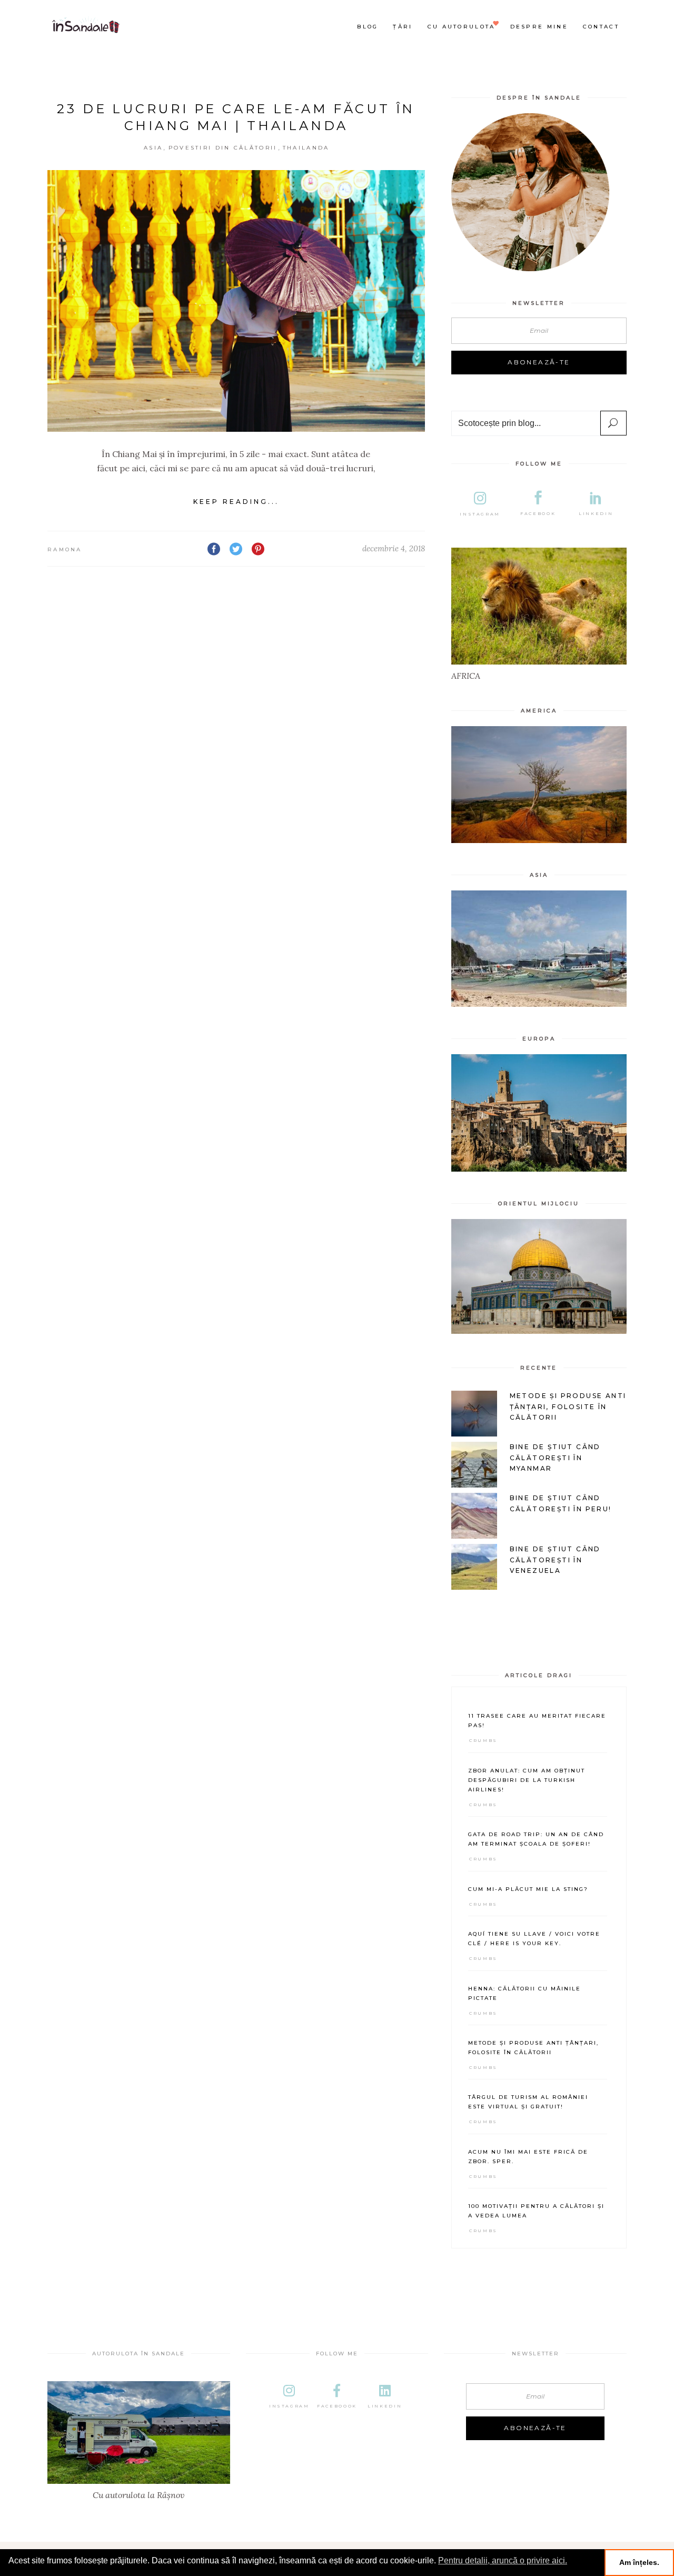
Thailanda (306, 148)
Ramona (65, 549)
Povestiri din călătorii (223, 148)
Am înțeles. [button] (639, 2562)
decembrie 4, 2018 (394, 548)
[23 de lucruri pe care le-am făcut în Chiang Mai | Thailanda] (236, 301)
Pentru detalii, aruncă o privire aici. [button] (503, 2560)
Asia (153, 148)
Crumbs (483, 1740)
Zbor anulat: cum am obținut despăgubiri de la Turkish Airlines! (527, 1780)
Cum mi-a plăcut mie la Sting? (528, 1889)
